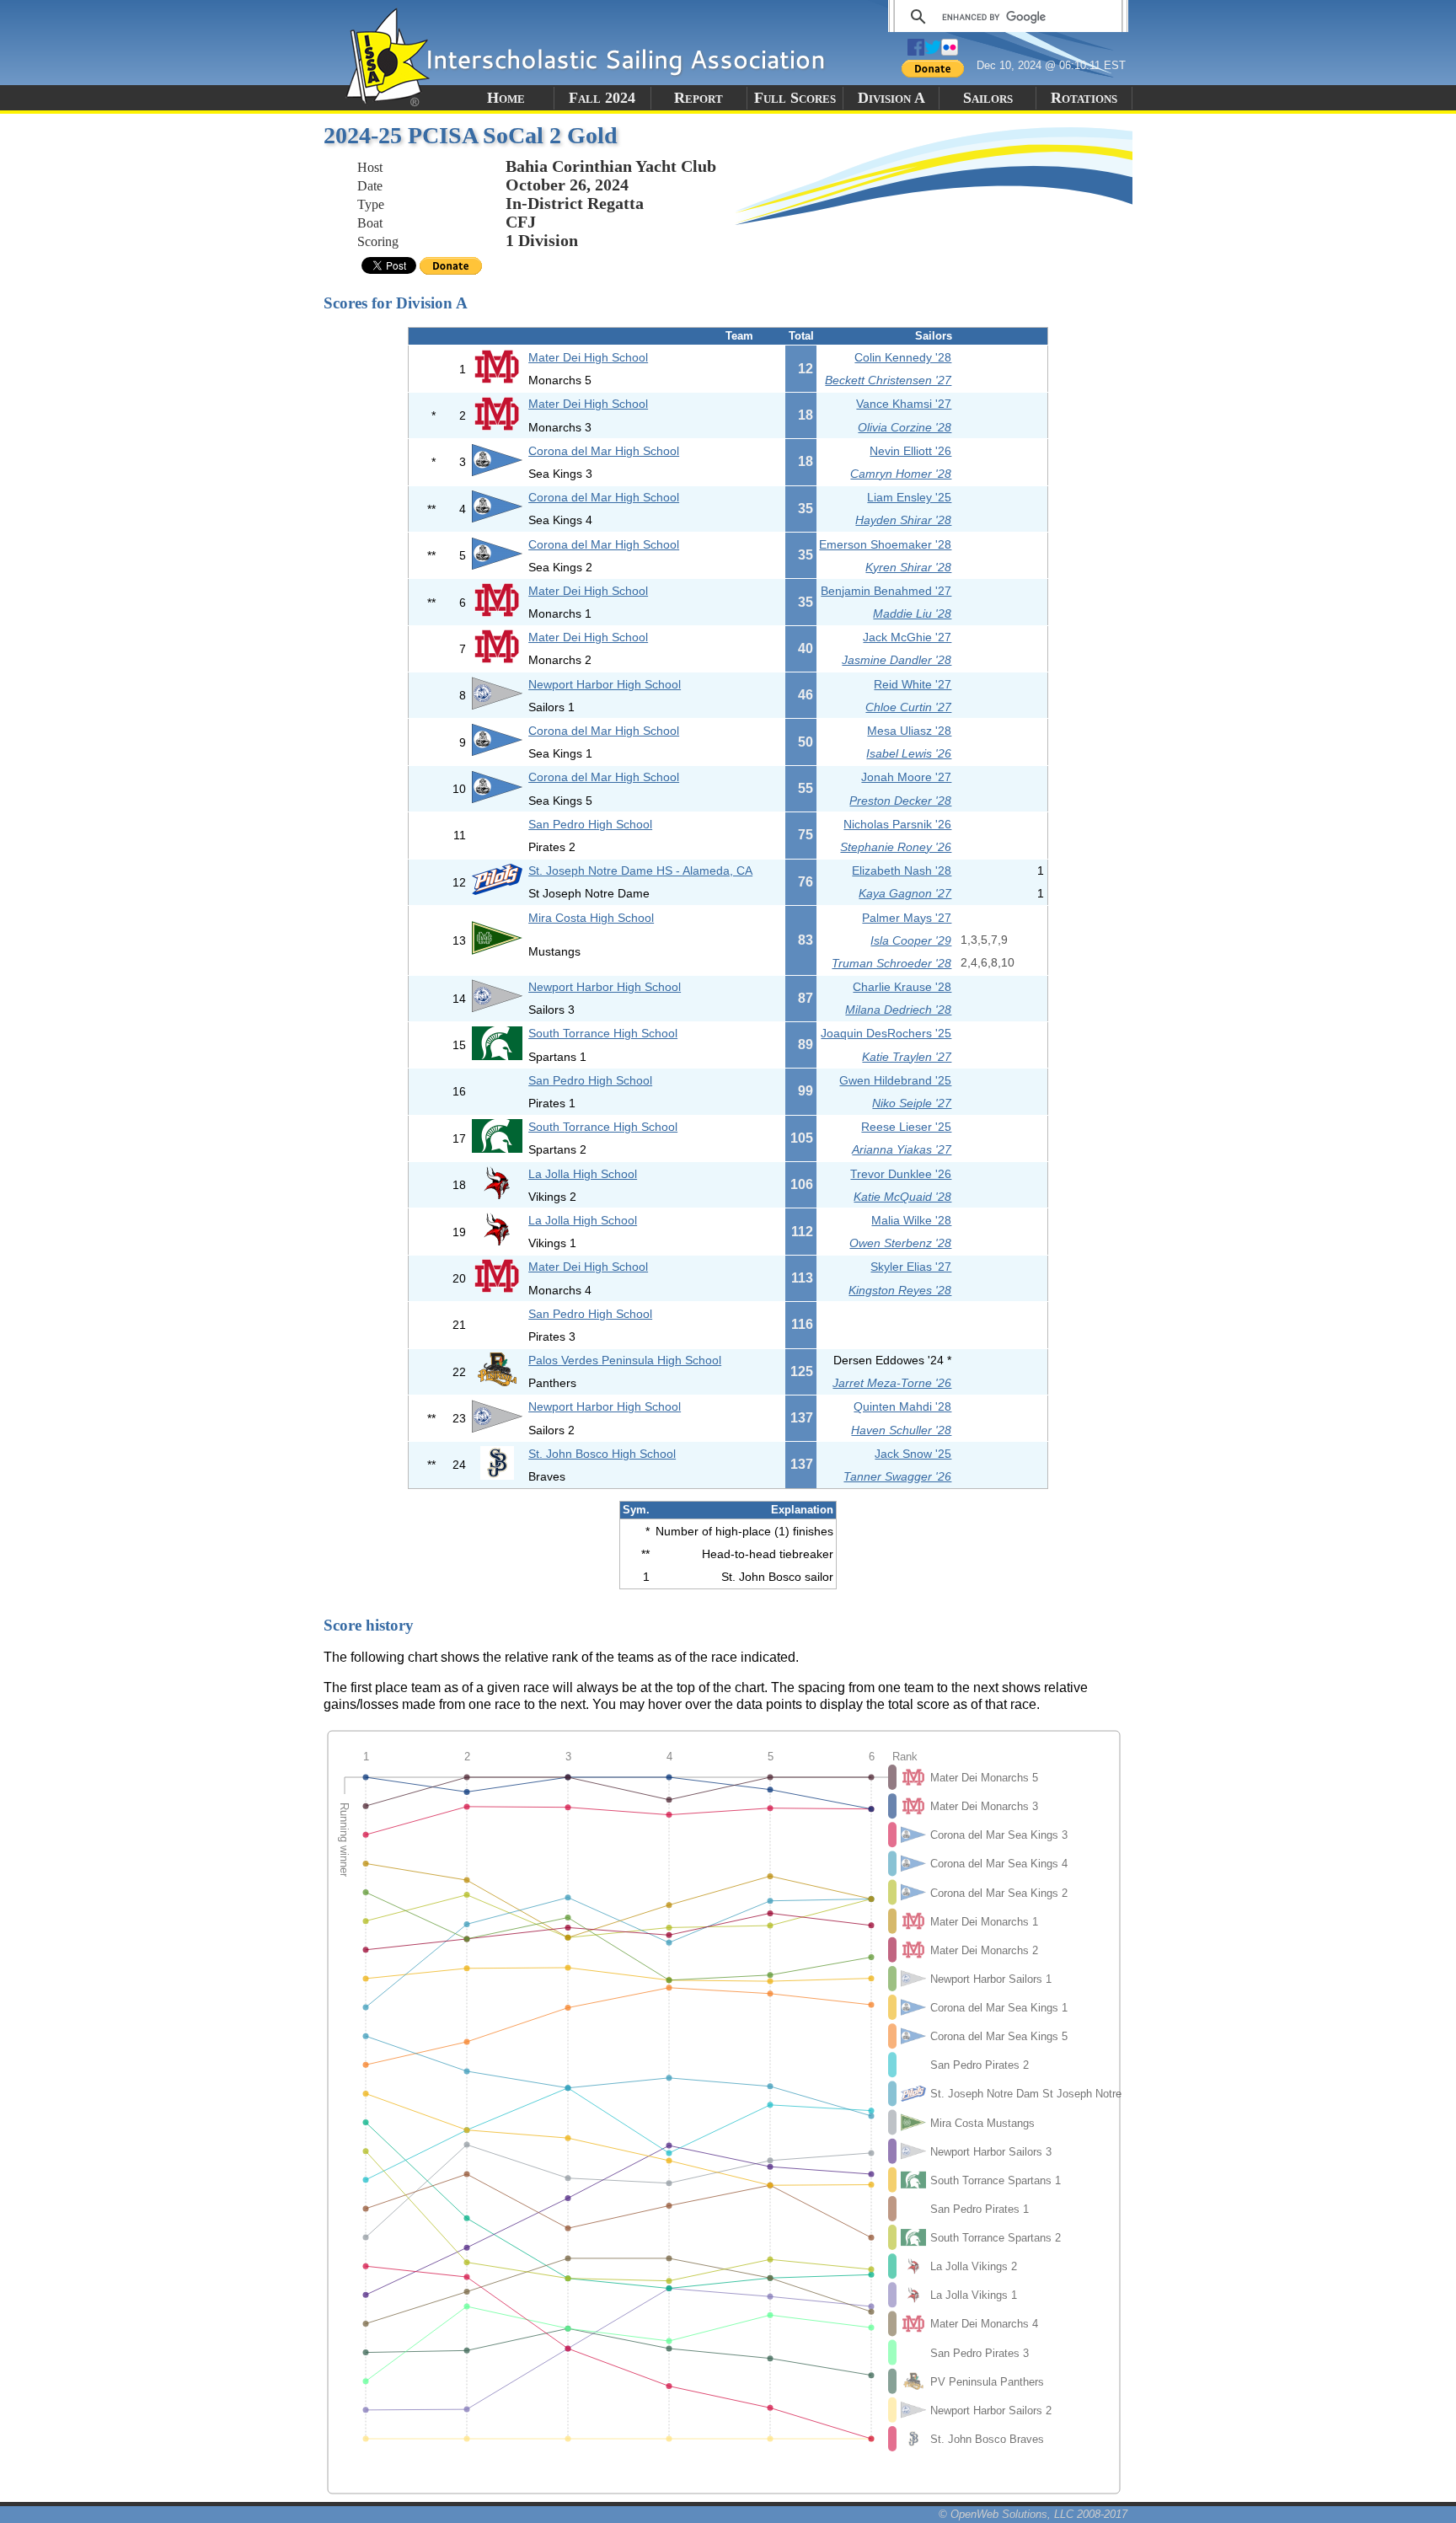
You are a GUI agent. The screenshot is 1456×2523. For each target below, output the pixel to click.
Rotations (1084, 98)
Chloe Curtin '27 (908, 707)
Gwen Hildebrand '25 (895, 1080)
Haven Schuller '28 (901, 1430)
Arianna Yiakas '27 (902, 1149)
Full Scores (795, 98)
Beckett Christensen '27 (888, 380)
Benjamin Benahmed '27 (886, 591)
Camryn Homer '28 (901, 474)
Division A (891, 98)
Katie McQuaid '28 (902, 1197)
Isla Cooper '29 (911, 940)
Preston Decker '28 (900, 801)
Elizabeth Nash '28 (902, 870)
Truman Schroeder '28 (891, 963)
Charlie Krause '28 (902, 987)
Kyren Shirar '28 (908, 567)
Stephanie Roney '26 (896, 847)
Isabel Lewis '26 (909, 753)
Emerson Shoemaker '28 (885, 544)
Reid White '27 (913, 684)
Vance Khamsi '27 (904, 404)
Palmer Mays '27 (907, 918)
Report (699, 98)
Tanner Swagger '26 (897, 1476)
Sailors (988, 98)
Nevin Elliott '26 (910, 451)
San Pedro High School (590, 824)
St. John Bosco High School (602, 1454)
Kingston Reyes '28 (900, 1290)
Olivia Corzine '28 (905, 427)
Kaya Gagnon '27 (905, 893)
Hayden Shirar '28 (903, 520)
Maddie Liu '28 (912, 613)
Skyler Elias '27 (911, 1267)
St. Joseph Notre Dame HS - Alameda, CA (640, 870)
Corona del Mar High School (604, 451)
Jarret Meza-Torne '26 (892, 1383)
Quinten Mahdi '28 (902, 1406)
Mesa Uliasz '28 (909, 731)
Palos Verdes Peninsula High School (625, 1360)
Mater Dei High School (588, 357)
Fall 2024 (602, 98)
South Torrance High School (603, 1033)
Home (506, 98)
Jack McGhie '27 (907, 637)
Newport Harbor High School (605, 684)
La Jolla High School (583, 1174)
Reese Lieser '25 (906, 1127)
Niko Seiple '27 (912, 1103)
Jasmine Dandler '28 (897, 660)
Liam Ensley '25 (909, 497)
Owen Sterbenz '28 (900, 1243)
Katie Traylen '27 (907, 1057)
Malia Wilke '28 (911, 1220)
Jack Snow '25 (913, 1454)
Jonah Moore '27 (906, 777)
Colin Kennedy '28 (903, 357)
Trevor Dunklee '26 (901, 1174)
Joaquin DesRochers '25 (886, 1033)
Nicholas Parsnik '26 (897, 824)
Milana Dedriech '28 (898, 1010)
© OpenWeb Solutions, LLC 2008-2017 (1033, 2514)
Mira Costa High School (591, 918)
